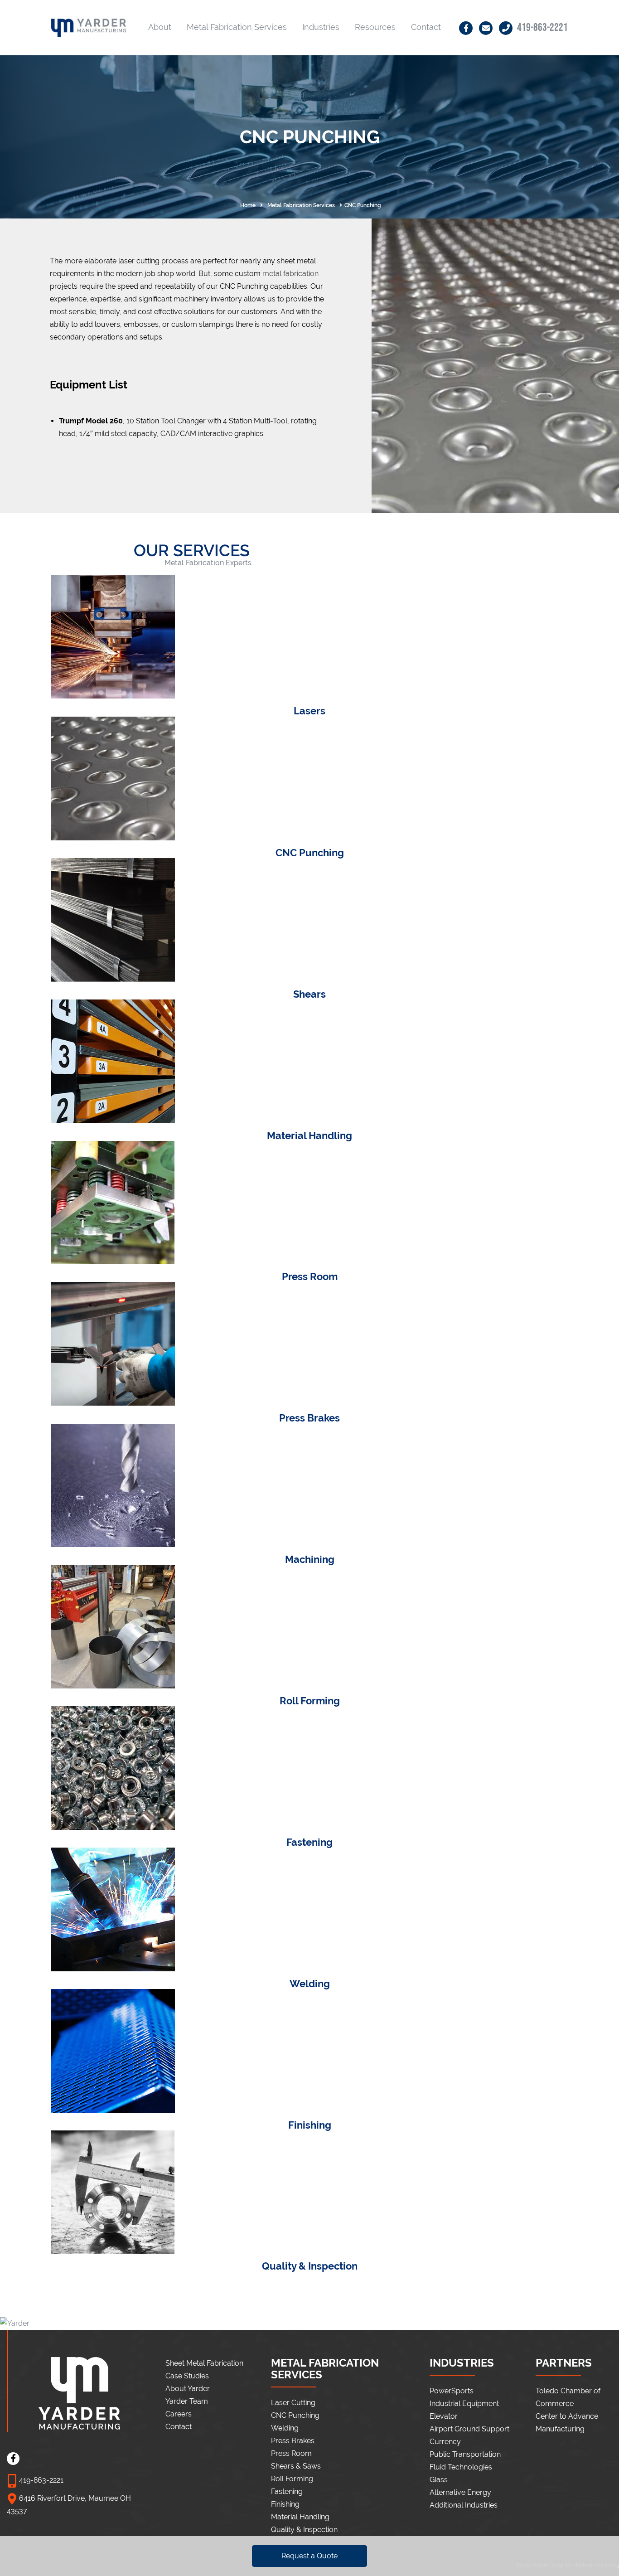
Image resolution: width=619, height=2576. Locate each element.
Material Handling (300, 2517)
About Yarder (188, 2389)
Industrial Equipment (464, 2404)
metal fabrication (290, 274)
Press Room (291, 2453)
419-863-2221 (542, 27)
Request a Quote (309, 2556)
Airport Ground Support (469, 2429)
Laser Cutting (293, 2403)
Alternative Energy (460, 2492)
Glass (439, 2480)
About (160, 27)
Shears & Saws (296, 2466)
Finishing (285, 2504)
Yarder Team (187, 2401)
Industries (321, 27)
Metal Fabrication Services (237, 27)
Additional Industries (464, 2505)
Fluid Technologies (461, 2467)
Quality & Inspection (304, 2530)
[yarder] (89, 30)
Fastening (287, 2491)
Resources (375, 27)
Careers (179, 2414)
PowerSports (452, 2391)
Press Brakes (293, 2441)
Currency (445, 2442)
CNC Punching (295, 2415)
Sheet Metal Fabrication (204, 2363)
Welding (285, 2428)
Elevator (444, 2416)
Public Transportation (465, 2454)
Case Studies (187, 2376)
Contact (426, 27)
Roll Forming (292, 2479)
